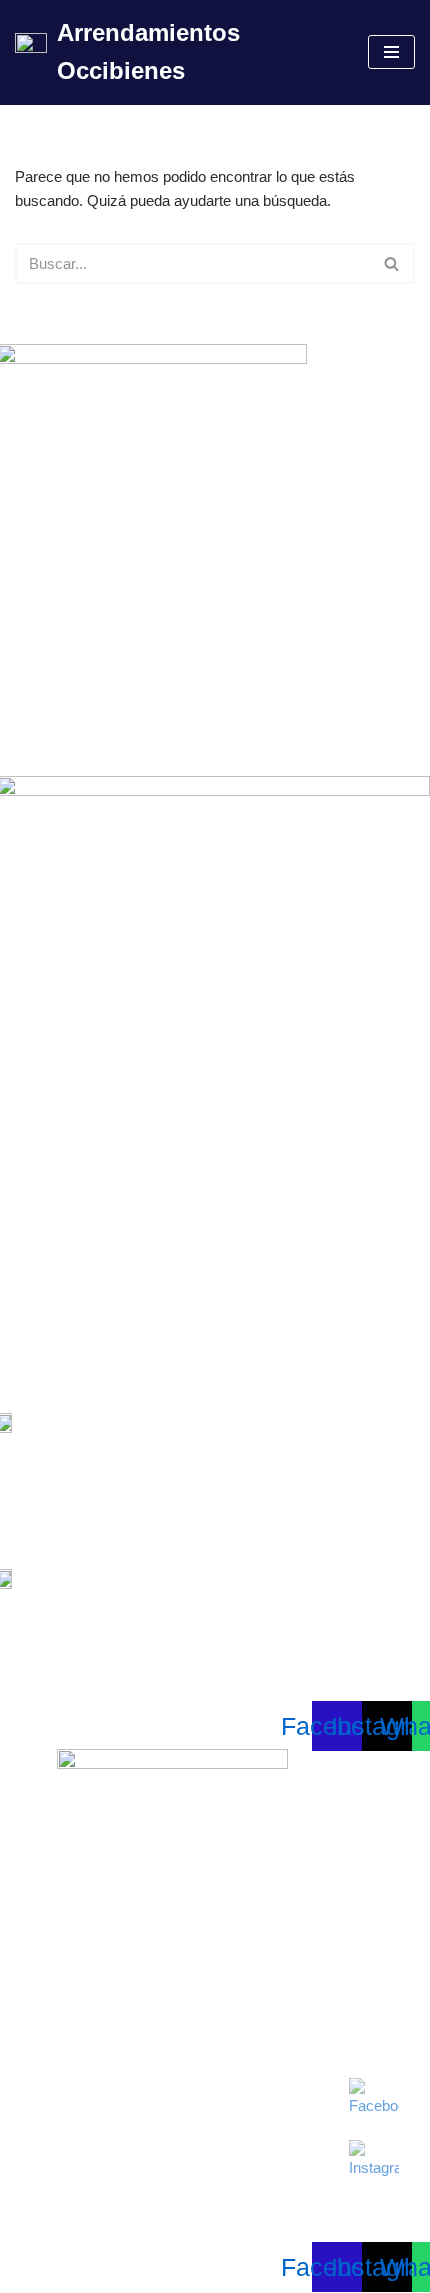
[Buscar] (392, 263)
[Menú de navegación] (391, 52)
